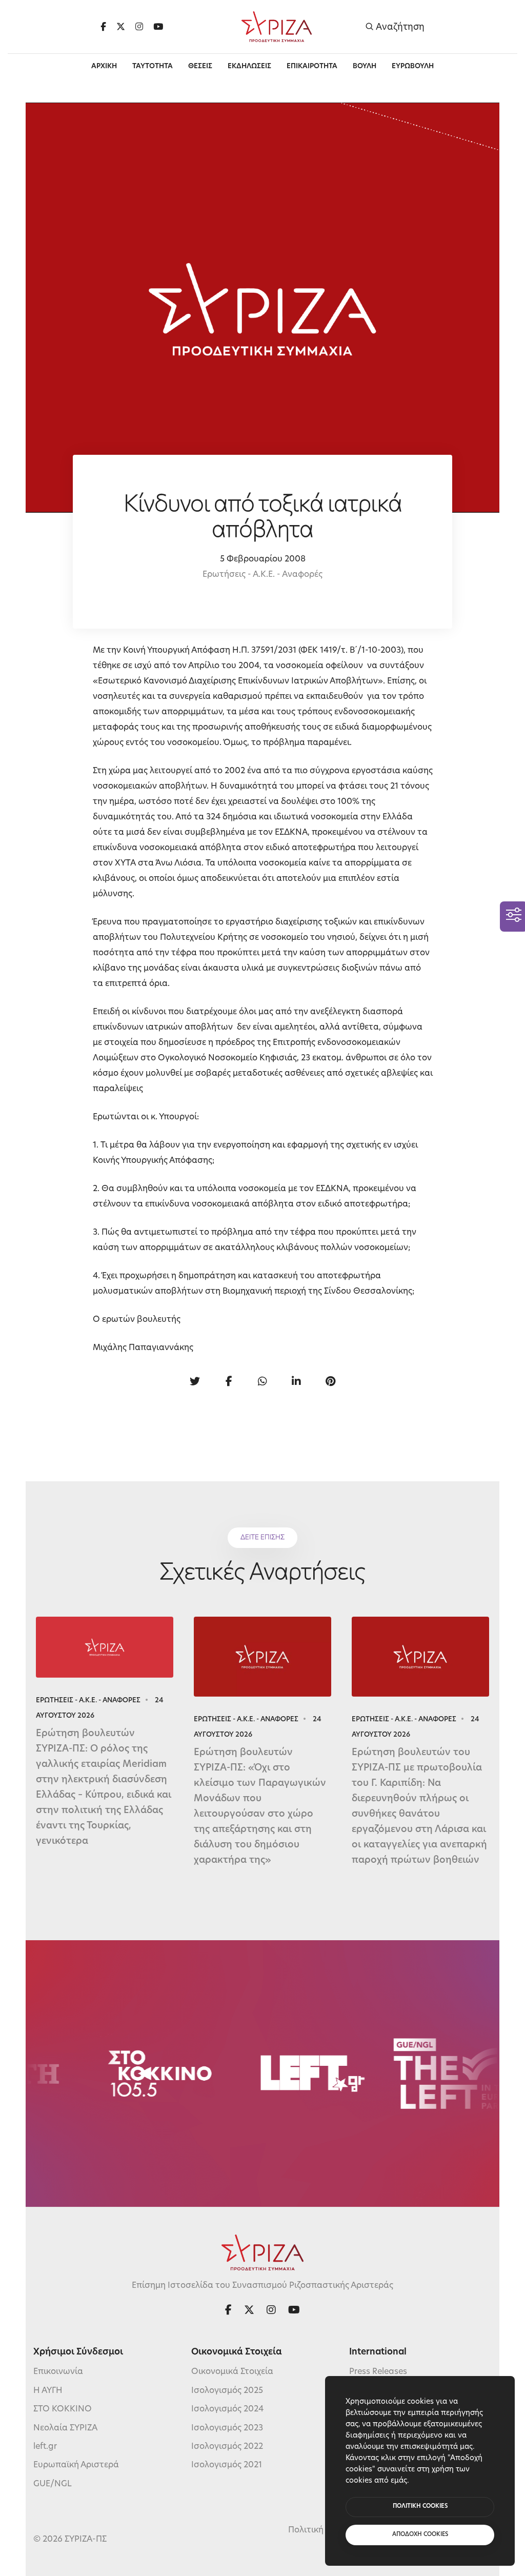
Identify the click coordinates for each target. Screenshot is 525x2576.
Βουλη (365, 66)
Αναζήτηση (399, 27)
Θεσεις (200, 66)
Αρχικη (104, 66)
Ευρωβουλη (413, 66)
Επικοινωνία (58, 2372)
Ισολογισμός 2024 (227, 2409)
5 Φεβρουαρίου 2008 (263, 559)
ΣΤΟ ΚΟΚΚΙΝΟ (63, 2409)
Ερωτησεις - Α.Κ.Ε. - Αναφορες (88, 1700)
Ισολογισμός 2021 (227, 2465)
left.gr (45, 2447)
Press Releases (378, 2372)
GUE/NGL (53, 2484)
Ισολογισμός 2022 (227, 2447)
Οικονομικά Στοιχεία (232, 2372)
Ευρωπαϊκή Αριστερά (76, 2465)
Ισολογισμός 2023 (227, 2428)
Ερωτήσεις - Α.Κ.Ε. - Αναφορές (262, 575)
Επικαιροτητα (312, 66)
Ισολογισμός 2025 (227, 2391)
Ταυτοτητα (153, 66)
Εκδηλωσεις (249, 66)
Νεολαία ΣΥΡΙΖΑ (65, 2428)
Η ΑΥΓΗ (48, 2391)
